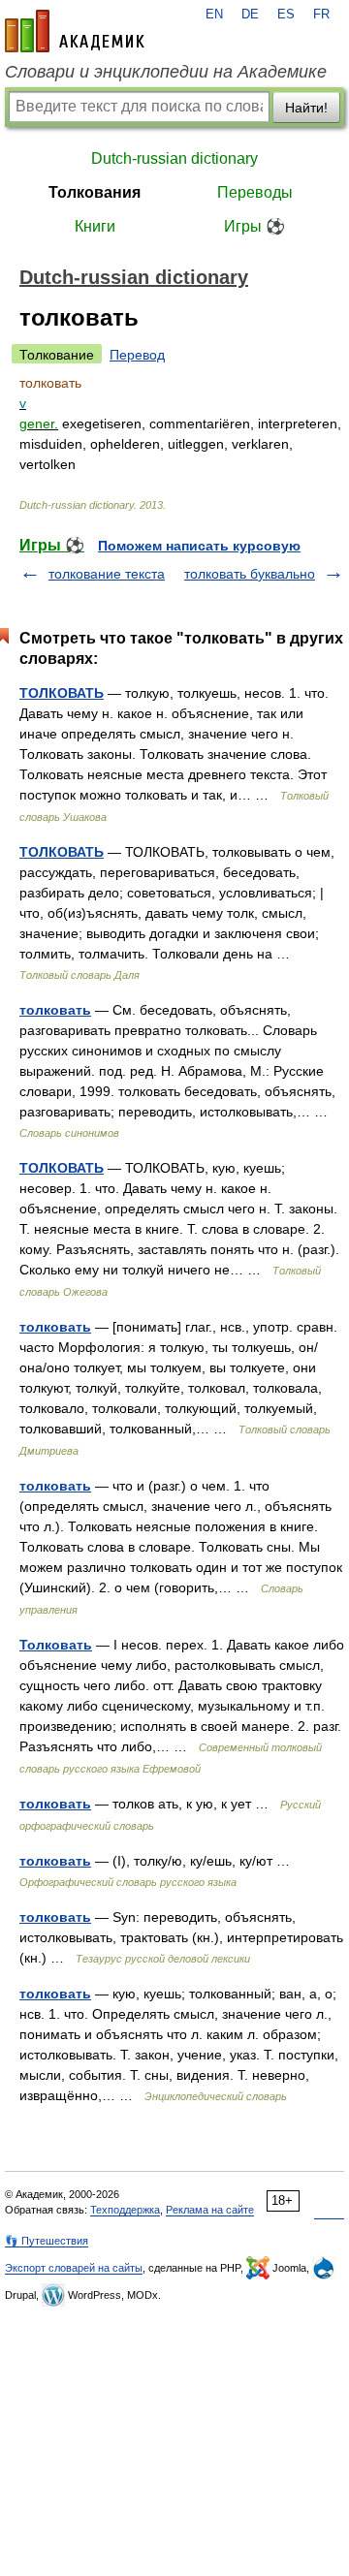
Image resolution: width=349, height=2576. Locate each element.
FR (321, 15)
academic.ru (75, 31)
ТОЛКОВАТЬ (62, 693)
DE (250, 15)
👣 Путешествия (47, 2241)
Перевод (137, 355)
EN (214, 15)
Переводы (255, 192)
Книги (95, 226)
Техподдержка (125, 2210)
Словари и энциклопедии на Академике (166, 72)
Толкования (95, 192)
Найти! (306, 108)
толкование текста (107, 574)
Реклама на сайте (210, 2210)
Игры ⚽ (254, 226)
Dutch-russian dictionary (174, 158)
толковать (55, 1010)
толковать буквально (250, 574)
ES (286, 15)
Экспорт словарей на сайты (74, 2268)
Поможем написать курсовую (199, 546)
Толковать (56, 1645)
